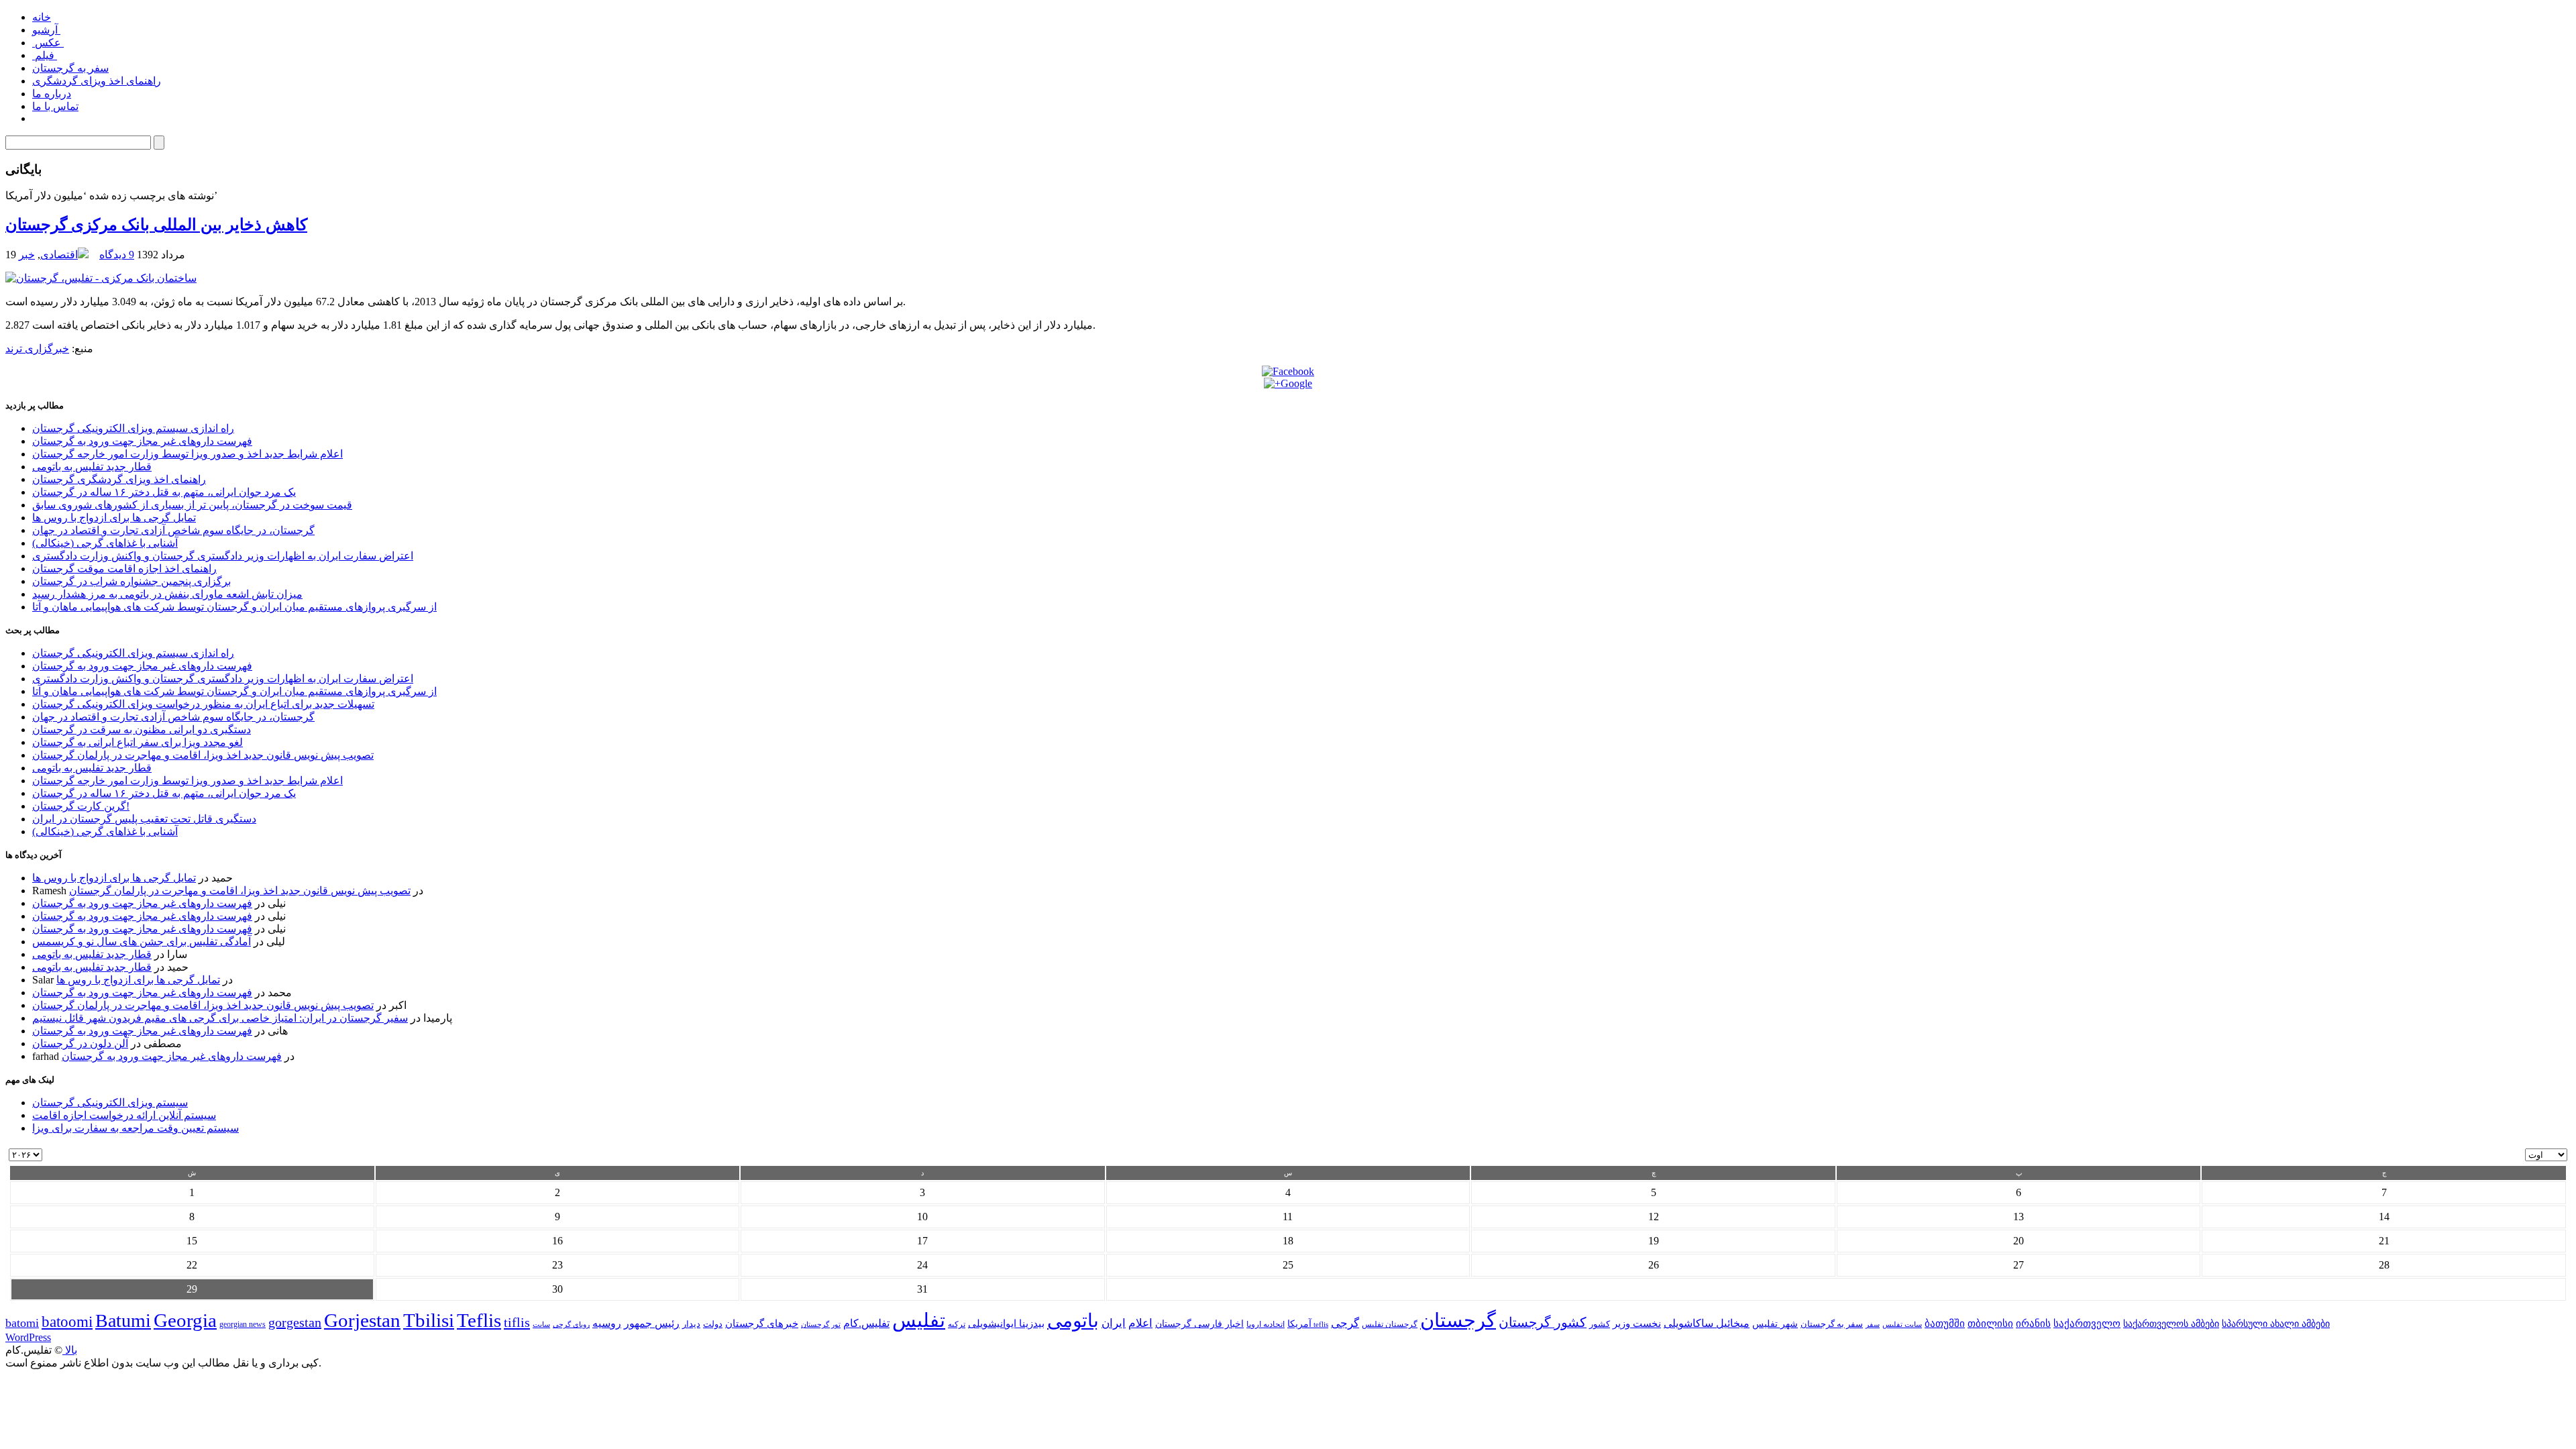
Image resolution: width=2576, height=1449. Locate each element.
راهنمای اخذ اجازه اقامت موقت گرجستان (124, 569)
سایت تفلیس (1902, 1324)
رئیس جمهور (652, 1324)
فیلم (45, 55)
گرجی (1345, 1323)
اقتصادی (59, 255)
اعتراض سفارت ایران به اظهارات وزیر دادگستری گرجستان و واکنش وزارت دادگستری (223, 556)
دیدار (691, 1324)
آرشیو (46, 30)
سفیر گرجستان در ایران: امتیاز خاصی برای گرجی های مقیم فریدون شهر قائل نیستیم (220, 1018)
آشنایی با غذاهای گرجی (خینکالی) (105, 543)
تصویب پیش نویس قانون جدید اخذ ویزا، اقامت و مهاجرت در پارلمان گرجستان (203, 755)
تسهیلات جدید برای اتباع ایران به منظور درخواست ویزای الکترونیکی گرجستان (203, 704)
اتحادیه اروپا (1266, 1325)
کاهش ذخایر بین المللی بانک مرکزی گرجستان (156, 225)
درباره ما (52, 94)
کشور (1600, 1324)
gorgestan (295, 1322)
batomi (22, 1323)
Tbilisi (429, 1320)
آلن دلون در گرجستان (80, 1043)
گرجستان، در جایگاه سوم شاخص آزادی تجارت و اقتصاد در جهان (173, 530)
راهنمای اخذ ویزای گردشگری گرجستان (119, 479)
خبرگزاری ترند (37, 348)
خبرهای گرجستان (762, 1323)
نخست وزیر (1637, 1323)
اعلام (1140, 1323)
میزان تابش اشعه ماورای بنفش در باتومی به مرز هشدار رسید (167, 594)
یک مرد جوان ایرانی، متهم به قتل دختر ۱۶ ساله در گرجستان (164, 492)
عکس (48, 43)
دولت (713, 1324)
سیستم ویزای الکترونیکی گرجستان (110, 1103)
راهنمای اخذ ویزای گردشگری (97, 81)
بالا (70, 1350)
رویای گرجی (571, 1325)
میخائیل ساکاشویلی (1707, 1323)
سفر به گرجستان (70, 68)
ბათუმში (1945, 1324)
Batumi (123, 1321)
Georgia (185, 1320)
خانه (42, 17)
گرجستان (1458, 1320)
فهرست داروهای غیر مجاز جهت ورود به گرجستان (142, 441)
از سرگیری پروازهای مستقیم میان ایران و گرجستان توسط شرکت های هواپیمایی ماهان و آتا (234, 607)
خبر (27, 255)
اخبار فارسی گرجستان (1199, 1324)
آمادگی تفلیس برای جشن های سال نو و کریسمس (142, 942)
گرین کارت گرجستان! (81, 806)
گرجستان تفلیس (1390, 1325)
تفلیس (919, 1320)
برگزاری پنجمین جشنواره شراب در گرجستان (131, 581)
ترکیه (957, 1325)
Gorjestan (362, 1320)
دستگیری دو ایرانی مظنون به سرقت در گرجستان (142, 730)
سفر (1873, 1325)
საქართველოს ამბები (2171, 1324)
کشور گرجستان (1543, 1322)
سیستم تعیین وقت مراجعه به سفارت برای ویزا (136, 1128)
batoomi (67, 1322)
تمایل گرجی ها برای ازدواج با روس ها (114, 518)
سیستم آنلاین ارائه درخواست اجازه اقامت (124, 1115)
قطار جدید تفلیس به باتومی (92, 467)
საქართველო (2087, 1324)
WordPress (28, 1337)
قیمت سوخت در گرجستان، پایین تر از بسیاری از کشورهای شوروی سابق (192, 505)
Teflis (479, 1320)
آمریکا (1299, 1324)
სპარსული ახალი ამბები (2276, 1324)
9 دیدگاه (117, 255)
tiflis (517, 1322)
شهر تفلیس (1775, 1324)
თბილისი (1990, 1323)
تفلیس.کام (866, 1323)
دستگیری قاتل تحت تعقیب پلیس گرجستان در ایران (144, 819)
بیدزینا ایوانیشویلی (1006, 1323)
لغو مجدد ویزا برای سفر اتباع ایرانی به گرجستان (138, 742)
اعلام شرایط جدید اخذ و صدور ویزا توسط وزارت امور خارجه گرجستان (187, 454)
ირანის (2033, 1324)
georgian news (243, 1324)
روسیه (607, 1323)
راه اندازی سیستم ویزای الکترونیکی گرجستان (133, 428)
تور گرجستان (821, 1324)
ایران (1114, 1323)
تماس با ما (55, 106)
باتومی (1073, 1321)
